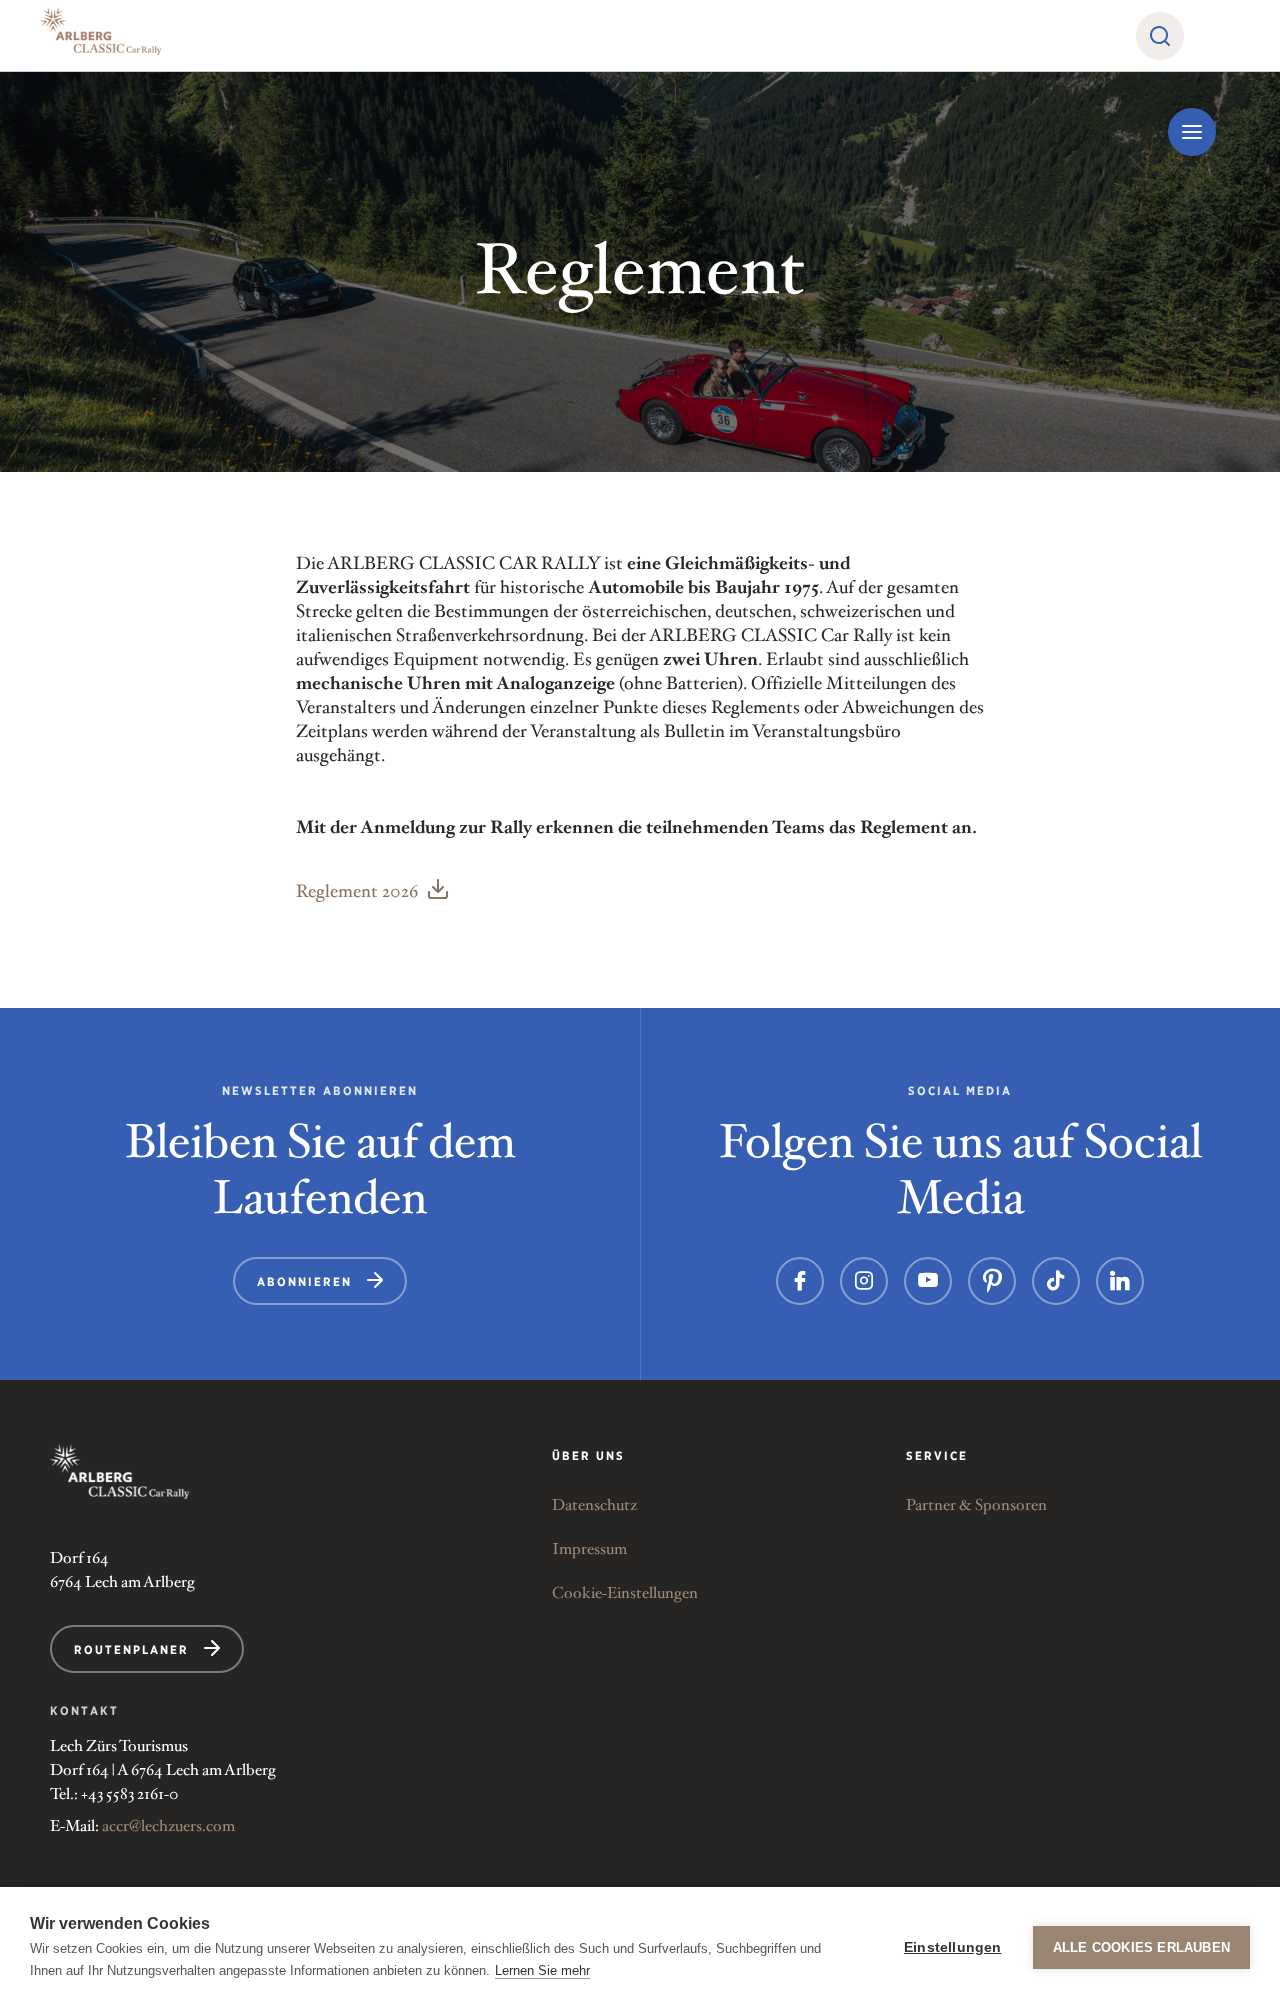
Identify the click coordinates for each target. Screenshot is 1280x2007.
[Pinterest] (992, 1281)
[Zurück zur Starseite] (120, 1471)
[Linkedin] (1120, 1281)
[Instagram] (864, 1281)
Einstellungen (953, 1947)
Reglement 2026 (357, 892)
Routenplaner (131, 1649)
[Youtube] (928, 1281)
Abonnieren (304, 1281)
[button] (1160, 36)
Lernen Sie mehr (542, 1970)
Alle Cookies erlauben (1141, 1947)
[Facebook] (800, 1281)
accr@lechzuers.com (168, 1826)
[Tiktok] (1056, 1281)
